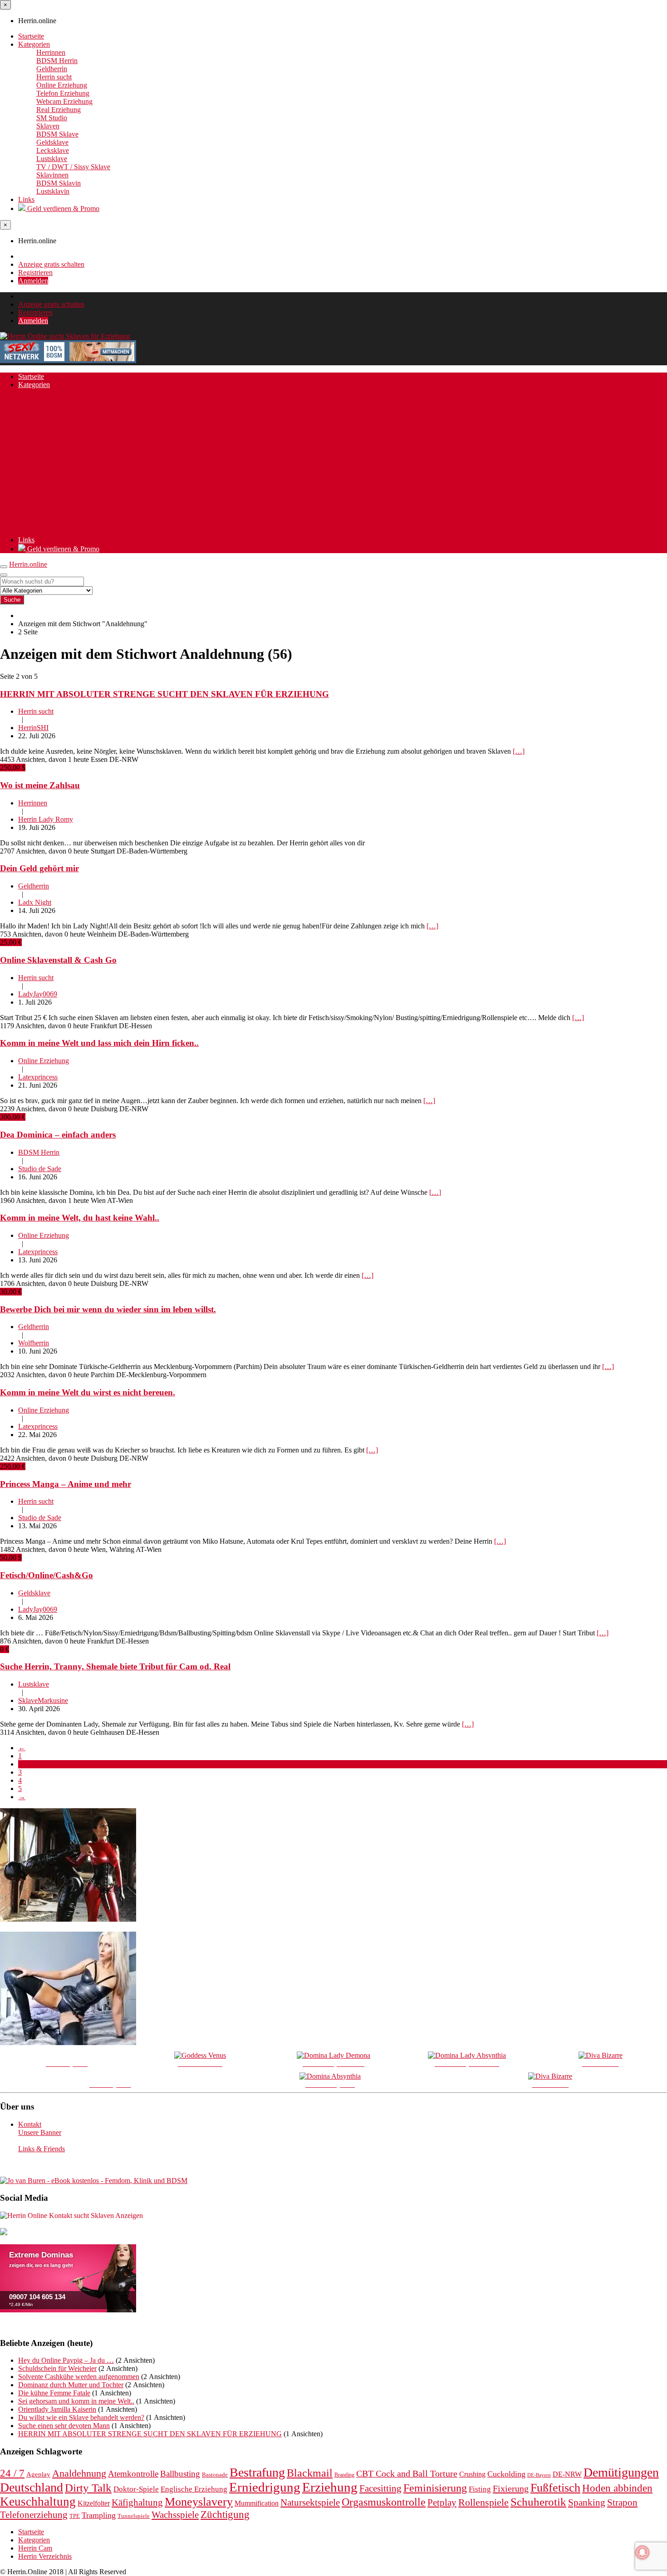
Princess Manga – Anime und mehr (66, 1484)
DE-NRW (567, 2474)
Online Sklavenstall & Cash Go (58, 960)
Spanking (587, 2502)
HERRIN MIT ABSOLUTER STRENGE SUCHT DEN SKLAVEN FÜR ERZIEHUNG (164, 694)
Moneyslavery (199, 2502)
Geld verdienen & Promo (62, 209)
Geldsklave (52, 142)
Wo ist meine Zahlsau (40, 785)
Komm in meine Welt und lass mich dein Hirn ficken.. (99, 1043)
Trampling (99, 2515)
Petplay (442, 2502)
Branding (344, 2475)
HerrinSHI (33, 728)
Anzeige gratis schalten (51, 264)
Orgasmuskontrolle (384, 2502)
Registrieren (35, 272)
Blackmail (310, 2473)
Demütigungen (621, 2472)
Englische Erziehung (194, 2489)
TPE (75, 2516)
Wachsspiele (175, 2515)
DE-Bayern (539, 2475)
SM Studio (52, 118)
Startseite (31, 36)
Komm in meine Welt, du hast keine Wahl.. (80, 1218)
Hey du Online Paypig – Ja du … (66, 2360)
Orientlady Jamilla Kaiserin (57, 2409)
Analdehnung (79, 2473)
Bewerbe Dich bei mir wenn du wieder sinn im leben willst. (108, 1309)
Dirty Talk (88, 2488)
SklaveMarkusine (43, 1700)
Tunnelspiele (134, 2516)
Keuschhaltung (38, 2502)
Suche (12, 600)
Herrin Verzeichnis (45, 2556)
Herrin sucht (54, 77)
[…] (519, 751)
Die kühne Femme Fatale (54, 2393)
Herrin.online (28, 564)
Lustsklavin (53, 191)
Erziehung (330, 2487)
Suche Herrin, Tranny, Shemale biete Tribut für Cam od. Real (115, 1666)
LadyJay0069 (38, 994)
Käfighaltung (137, 2502)
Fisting (480, 2489)
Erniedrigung (265, 2487)
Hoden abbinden (617, 2488)
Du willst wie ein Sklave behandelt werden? (81, 2417)
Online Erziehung (62, 85)
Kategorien (34, 44)
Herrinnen (51, 52)
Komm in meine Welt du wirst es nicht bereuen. (88, 1392)
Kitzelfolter (94, 2503)
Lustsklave (52, 159)
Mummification (257, 2503)
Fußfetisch (555, 2488)
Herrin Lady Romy (46, 819)
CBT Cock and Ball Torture (407, 2473)
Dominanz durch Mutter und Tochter (71, 2385)
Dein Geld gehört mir (39, 868)
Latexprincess (38, 1077)
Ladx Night (35, 902)
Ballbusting (180, 2474)
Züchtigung (225, 2515)
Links (26, 199)
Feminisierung (435, 2488)
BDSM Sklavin (59, 183)
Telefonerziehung (34, 2515)
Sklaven (48, 126)
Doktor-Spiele (136, 2489)
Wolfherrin (34, 1343)
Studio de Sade (40, 1169)
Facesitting (380, 2488)
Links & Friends (42, 2149)
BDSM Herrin (57, 61)
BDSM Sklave (57, 134)
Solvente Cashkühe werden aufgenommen (79, 2377)
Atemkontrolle (133, 2474)
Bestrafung (257, 2472)
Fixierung (511, 2488)
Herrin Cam (35, 2548)
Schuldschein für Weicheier (57, 2368)
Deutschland (32, 2487)
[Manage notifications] (642, 2552)
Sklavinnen (52, 175)
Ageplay (38, 2474)
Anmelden (33, 281)
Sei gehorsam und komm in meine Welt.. (76, 2401)
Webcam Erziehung (64, 101)
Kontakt (30, 2124)
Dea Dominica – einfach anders (58, 1135)
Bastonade (215, 2475)
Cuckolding (506, 2474)
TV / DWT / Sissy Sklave (73, 167)
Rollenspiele (483, 2502)
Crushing (472, 2474)
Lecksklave (53, 150)
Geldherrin (52, 69)
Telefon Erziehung (63, 93)
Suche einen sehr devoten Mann (64, 2426)
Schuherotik (538, 2502)
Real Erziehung (59, 110)
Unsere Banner (40, 2132)
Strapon (622, 2502)
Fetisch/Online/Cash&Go (47, 1575)
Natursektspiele (310, 2502)
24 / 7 (12, 2473)
